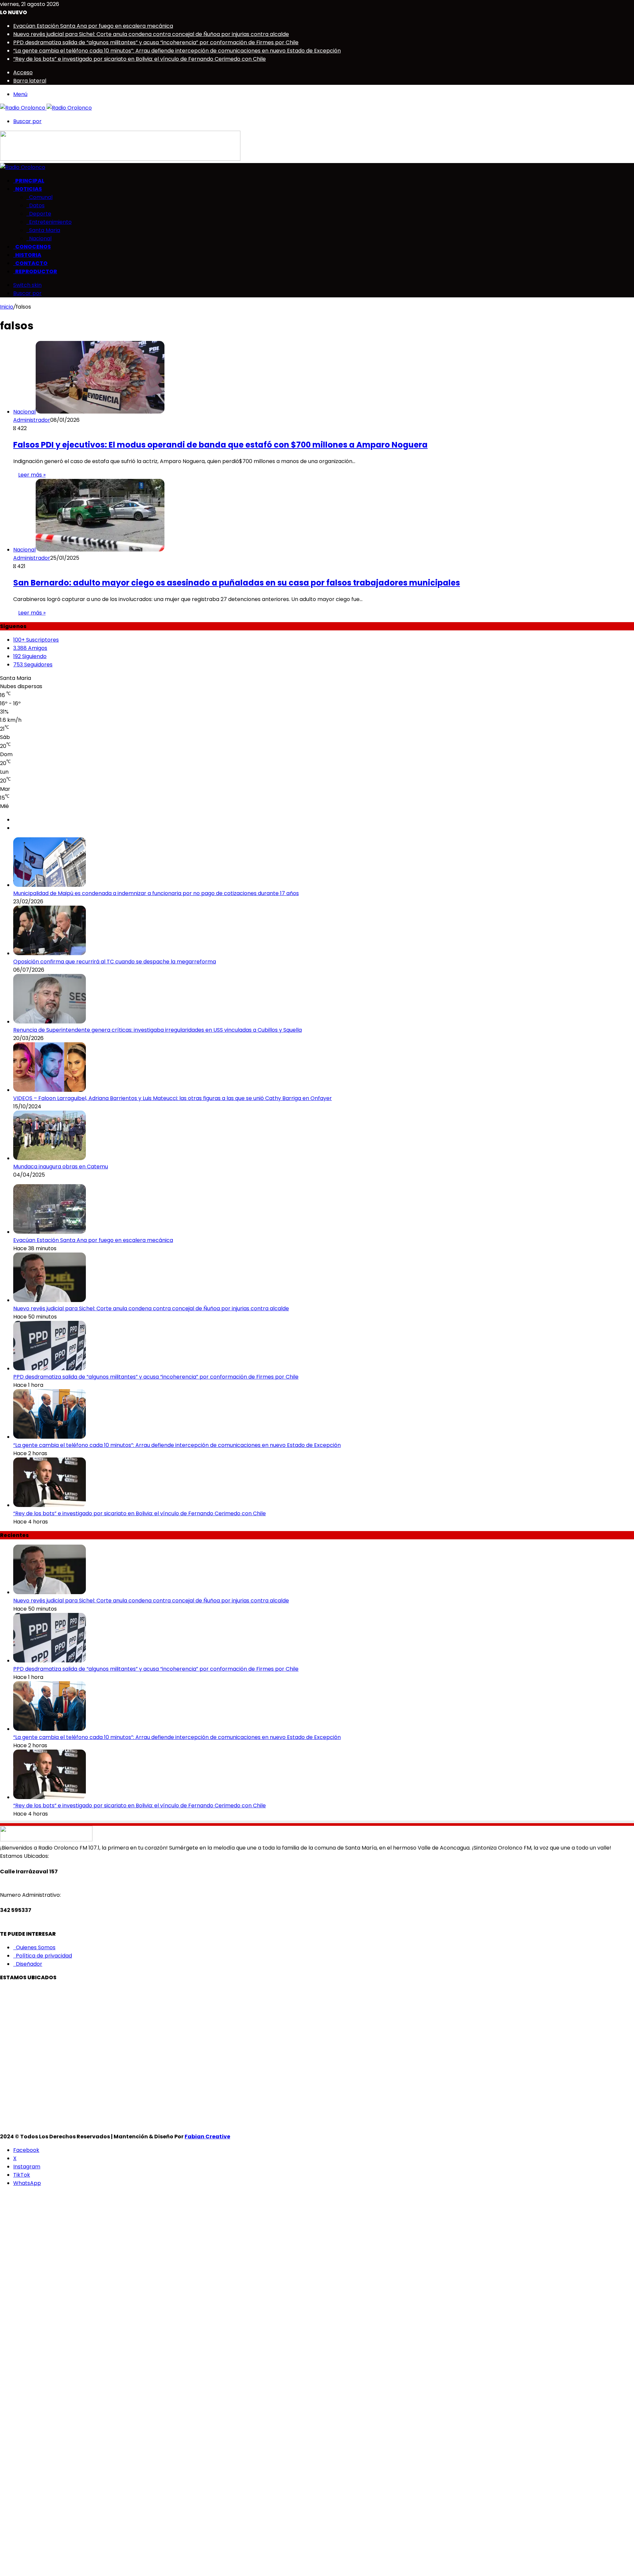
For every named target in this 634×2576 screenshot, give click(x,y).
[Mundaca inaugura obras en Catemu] (50, 1158)
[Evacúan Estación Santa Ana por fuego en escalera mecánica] (50, 1232)
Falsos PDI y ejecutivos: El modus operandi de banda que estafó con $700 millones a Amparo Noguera (220, 445)
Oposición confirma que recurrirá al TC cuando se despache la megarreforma (115, 962)
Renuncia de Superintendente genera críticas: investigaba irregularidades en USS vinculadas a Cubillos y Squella (158, 1030)
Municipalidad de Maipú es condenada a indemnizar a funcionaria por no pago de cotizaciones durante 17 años (156, 893)
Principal (29, 181)
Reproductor (35, 271)
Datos (35, 205)
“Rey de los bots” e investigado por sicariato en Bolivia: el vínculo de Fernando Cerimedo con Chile (140, 59)
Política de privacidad (43, 1956)
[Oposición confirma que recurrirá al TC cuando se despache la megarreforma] (50, 953)
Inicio (7, 307)
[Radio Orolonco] (46, 108)
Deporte (39, 214)
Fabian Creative (207, 2137)
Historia (27, 255)
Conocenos (32, 247)
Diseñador (28, 1964)
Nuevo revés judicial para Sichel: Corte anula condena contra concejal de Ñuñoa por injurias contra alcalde (151, 34)
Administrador (32, 420)
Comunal (39, 197)
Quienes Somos (34, 1947)
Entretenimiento (49, 222)
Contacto (30, 263)
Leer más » (32, 475)
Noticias (28, 189)
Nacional (39, 238)
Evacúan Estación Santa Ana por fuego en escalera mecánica (93, 26)
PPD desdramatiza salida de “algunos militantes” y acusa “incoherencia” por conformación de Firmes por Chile (156, 42)
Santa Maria (43, 230)
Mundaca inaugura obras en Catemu (61, 1167)
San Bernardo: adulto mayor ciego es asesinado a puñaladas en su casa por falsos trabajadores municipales (237, 583)
